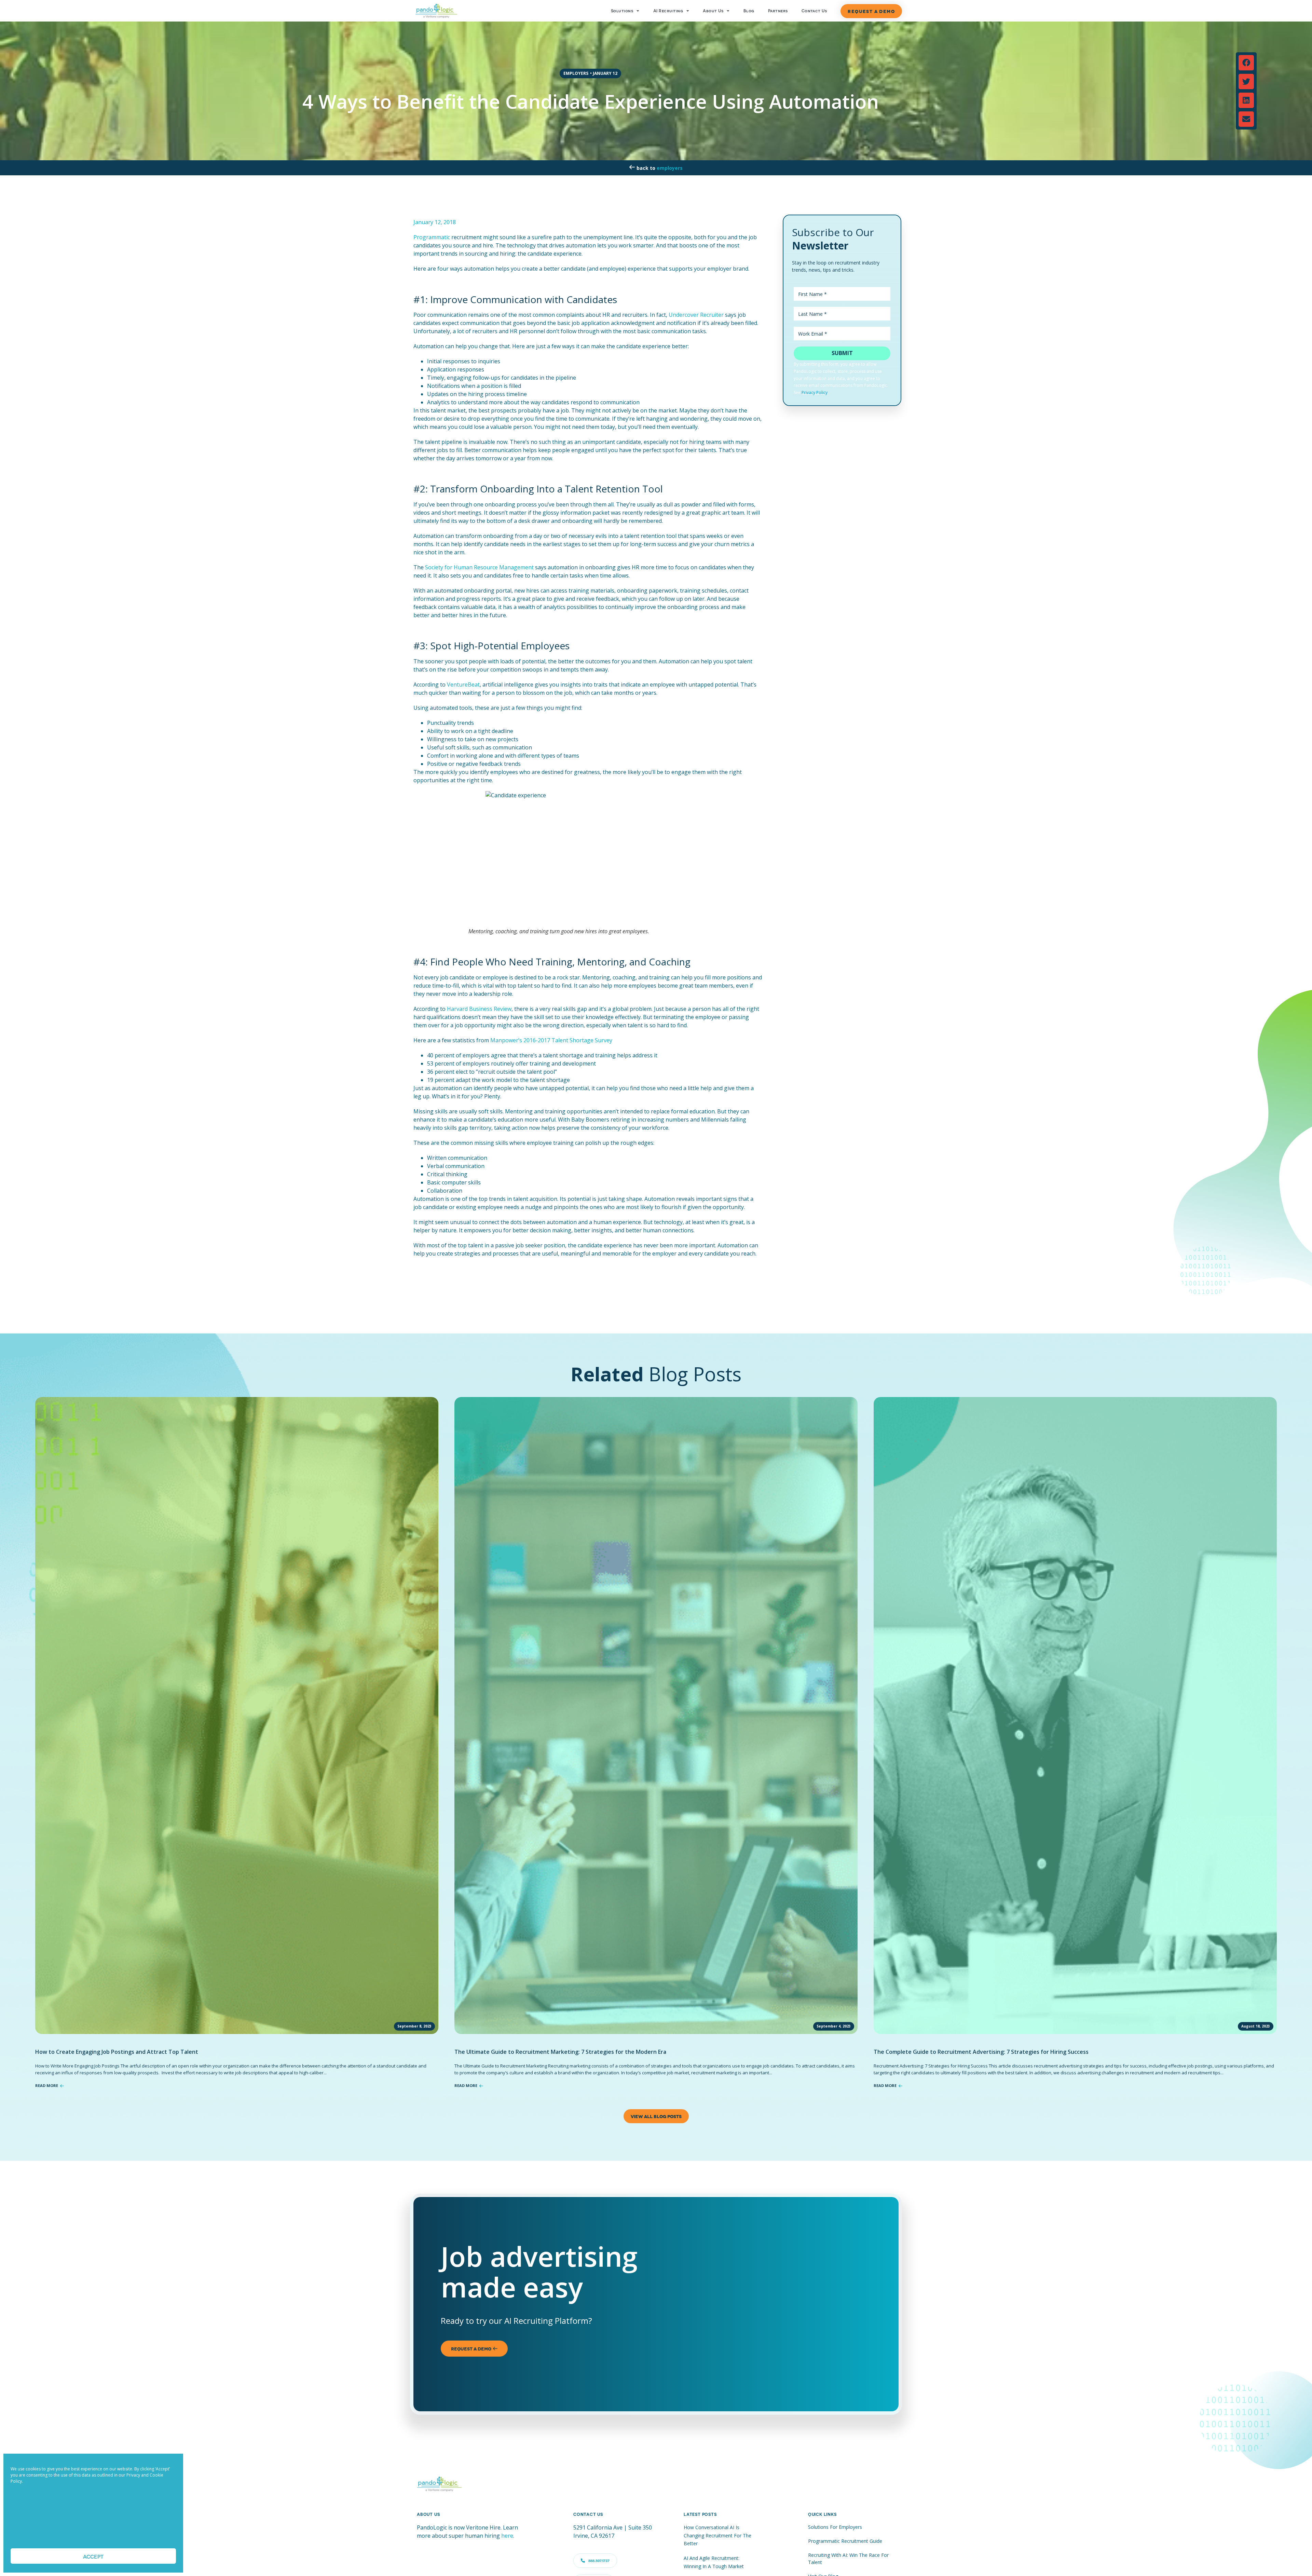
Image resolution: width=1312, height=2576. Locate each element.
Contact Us (814, 11)
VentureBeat (463, 684)
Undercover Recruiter (696, 315)
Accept (93, 2556)
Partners (778, 11)
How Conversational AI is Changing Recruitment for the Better (717, 2535)
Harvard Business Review (479, 1009)
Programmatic (432, 237)
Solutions (622, 11)
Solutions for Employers (835, 2527)
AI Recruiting (668, 11)
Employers (670, 168)
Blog (749, 11)
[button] (1246, 63)
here (507, 2536)
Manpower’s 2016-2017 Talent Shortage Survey (551, 1040)
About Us (713, 11)
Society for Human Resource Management (479, 567)
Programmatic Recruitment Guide (845, 2541)
